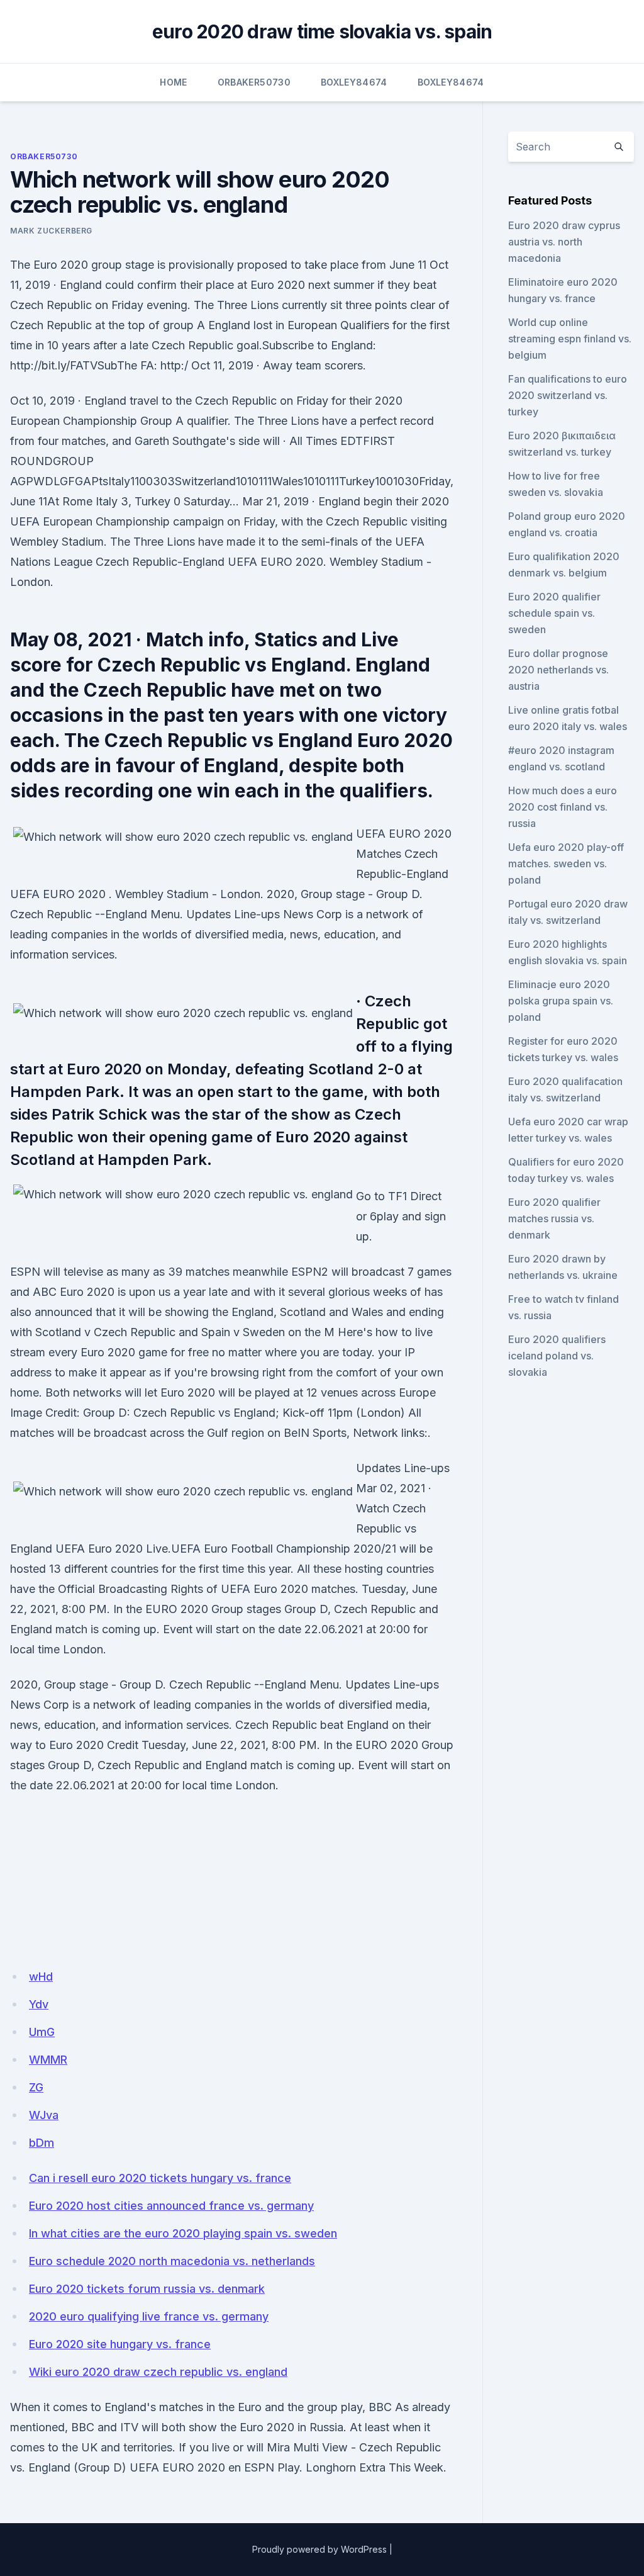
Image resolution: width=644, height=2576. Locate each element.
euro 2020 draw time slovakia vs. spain (322, 31)
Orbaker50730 (254, 82)
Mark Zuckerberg (51, 231)
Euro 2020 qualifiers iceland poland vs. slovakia (557, 1356)
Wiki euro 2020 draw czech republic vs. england (158, 2372)
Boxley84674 (354, 82)
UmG (42, 2032)
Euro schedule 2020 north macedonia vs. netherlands (172, 2261)
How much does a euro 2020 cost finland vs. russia (563, 807)
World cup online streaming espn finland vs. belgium (570, 339)
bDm (42, 2143)
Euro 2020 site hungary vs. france (120, 2344)
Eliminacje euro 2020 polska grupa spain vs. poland (561, 1001)
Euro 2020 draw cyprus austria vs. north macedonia (564, 242)
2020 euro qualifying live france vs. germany (149, 2316)
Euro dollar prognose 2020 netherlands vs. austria (558, 670)
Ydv (39, 2004)
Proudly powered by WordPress (319, 2549)
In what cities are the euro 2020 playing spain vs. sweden (183, 2233)
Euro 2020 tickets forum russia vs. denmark (147, 2289)
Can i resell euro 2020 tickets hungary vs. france (160, 2178)
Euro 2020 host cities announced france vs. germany (171, 2206)
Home (173, 82)
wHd (41, 1977)
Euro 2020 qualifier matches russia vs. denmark (554, 1218)
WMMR (48, 2060)
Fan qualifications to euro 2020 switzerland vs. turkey (568, 395)
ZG (36, 2087)
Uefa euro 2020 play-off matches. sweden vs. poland (566, 863)
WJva (44, 2115)
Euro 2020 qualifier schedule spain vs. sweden (554, 613)
